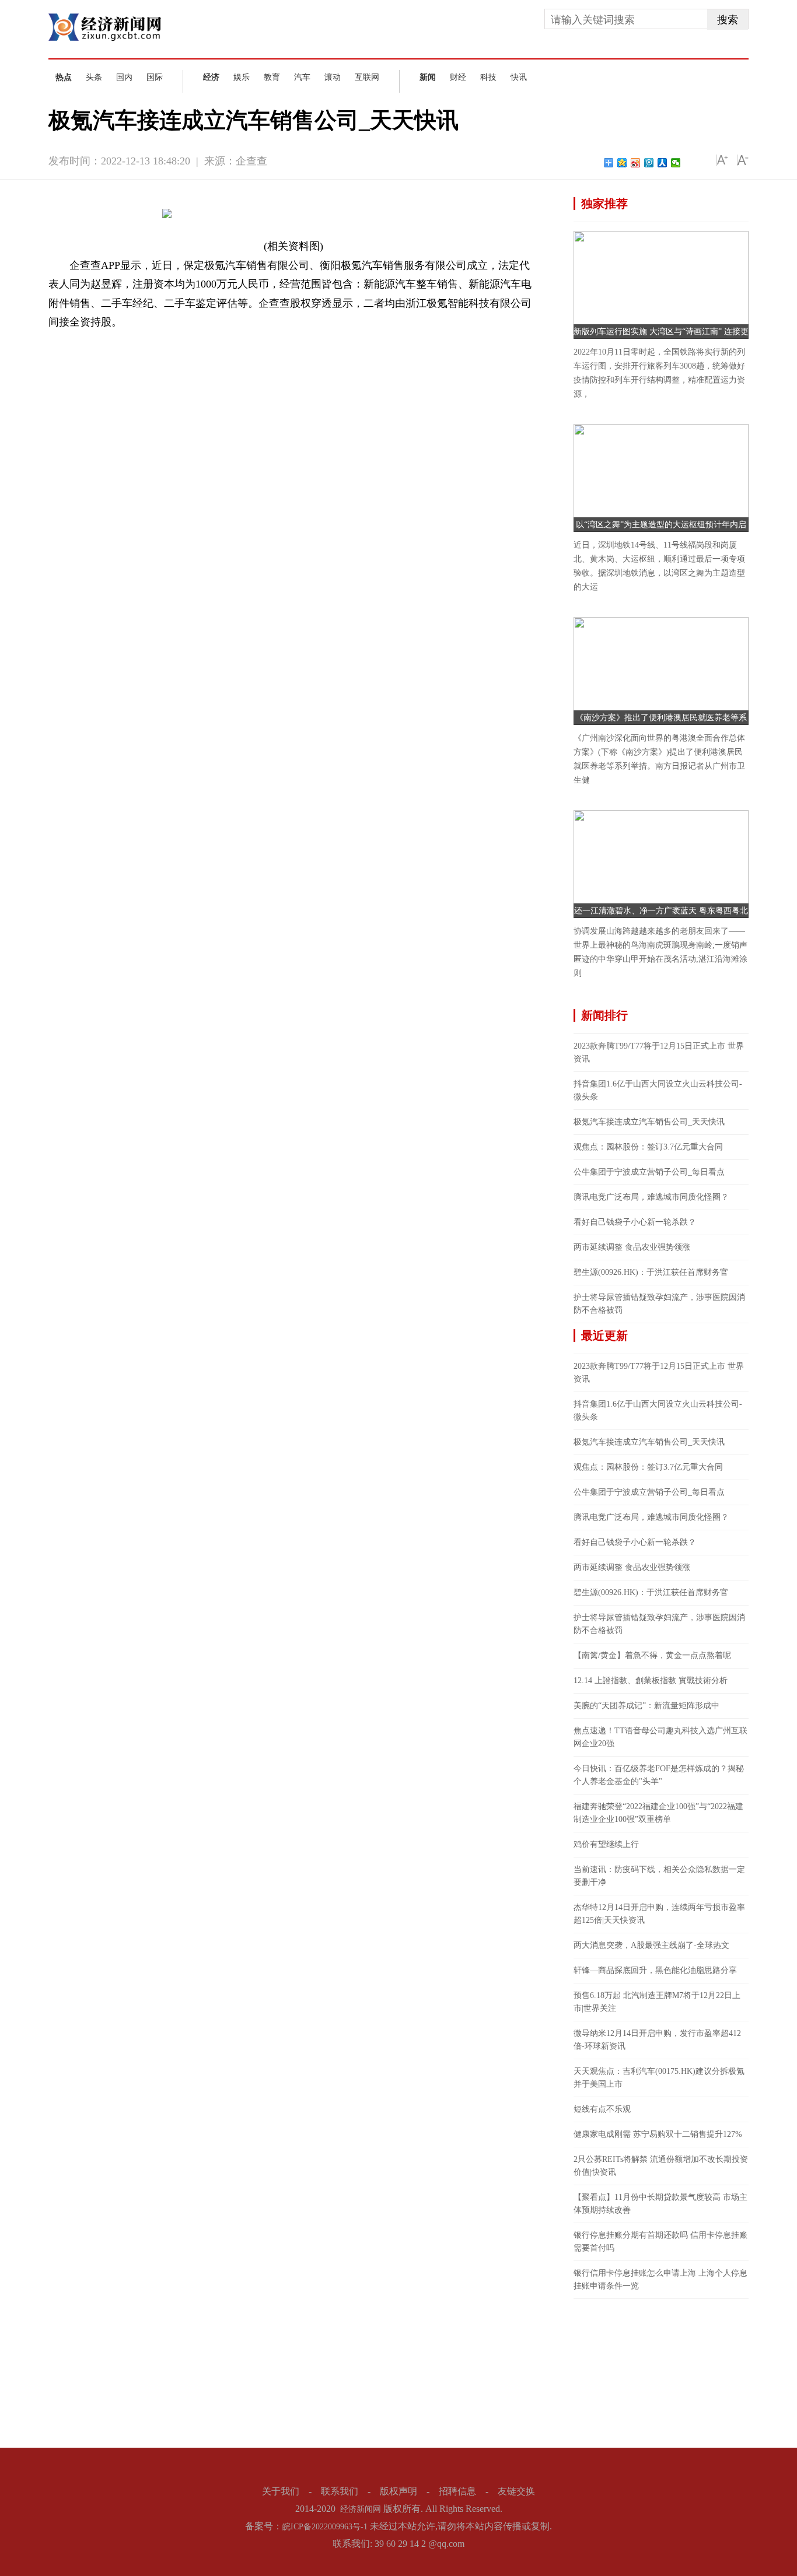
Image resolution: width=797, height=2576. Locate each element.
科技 (488, 77)
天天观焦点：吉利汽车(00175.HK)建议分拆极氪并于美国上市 (659, 2078)
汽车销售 (131, 341)
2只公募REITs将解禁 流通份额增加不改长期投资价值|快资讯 (661, 2166)
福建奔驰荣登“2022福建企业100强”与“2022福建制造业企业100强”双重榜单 (658, 1813)
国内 (124, 77)
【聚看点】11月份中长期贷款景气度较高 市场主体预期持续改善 (660, 2204)
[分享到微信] (676, 163)
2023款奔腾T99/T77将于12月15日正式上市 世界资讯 (659, 1052)
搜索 (728, 20)
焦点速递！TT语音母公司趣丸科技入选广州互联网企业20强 (660, 1737)
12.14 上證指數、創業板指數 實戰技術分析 (651, 1680)
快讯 (519, 77)
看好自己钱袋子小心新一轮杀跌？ (635, 1222)
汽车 (302, 77)
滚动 (333, 77)
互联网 (367, 77)
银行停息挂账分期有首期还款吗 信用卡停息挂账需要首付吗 (660, 2242)
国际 (155, 77)
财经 (458, 77)
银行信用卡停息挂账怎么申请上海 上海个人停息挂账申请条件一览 (660, 2279)
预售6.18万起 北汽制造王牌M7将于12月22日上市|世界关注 (657, 2002)
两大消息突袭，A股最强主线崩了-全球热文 (651, 1945)
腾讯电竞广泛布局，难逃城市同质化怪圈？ (651, 1197)
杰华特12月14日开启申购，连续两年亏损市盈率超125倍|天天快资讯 (659, 1914)
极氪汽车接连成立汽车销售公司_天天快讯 (649, 1122)
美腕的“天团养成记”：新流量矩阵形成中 (646, 1706)
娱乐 (242, 77)
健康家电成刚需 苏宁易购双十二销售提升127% (658, 2134)
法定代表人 (170, 341)
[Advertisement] (661, 2372)
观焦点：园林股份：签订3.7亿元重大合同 (648, 1147)
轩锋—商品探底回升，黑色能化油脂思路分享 (655, 1970)
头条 (94, 77)
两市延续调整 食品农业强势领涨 (632, 1247)
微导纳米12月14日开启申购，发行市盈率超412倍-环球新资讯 (657, 2040)
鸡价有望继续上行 (606, 1844)
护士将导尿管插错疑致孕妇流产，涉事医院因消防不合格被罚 (659, 1304)
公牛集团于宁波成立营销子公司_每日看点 (649, 1172)
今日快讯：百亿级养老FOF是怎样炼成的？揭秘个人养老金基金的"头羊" (659, 1775)
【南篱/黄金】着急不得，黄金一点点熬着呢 (652, 1655)
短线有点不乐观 (602, 2109)
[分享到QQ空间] (622, 163)
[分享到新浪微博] (636, 163)
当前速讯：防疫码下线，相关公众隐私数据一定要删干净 (659, 1876)
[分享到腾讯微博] (649, 163)
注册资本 (210, 341)
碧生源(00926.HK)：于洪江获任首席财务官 (651, 1272)
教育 (272, 77)
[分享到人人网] (663, 163)
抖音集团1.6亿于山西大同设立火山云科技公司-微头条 (658, 1090)
